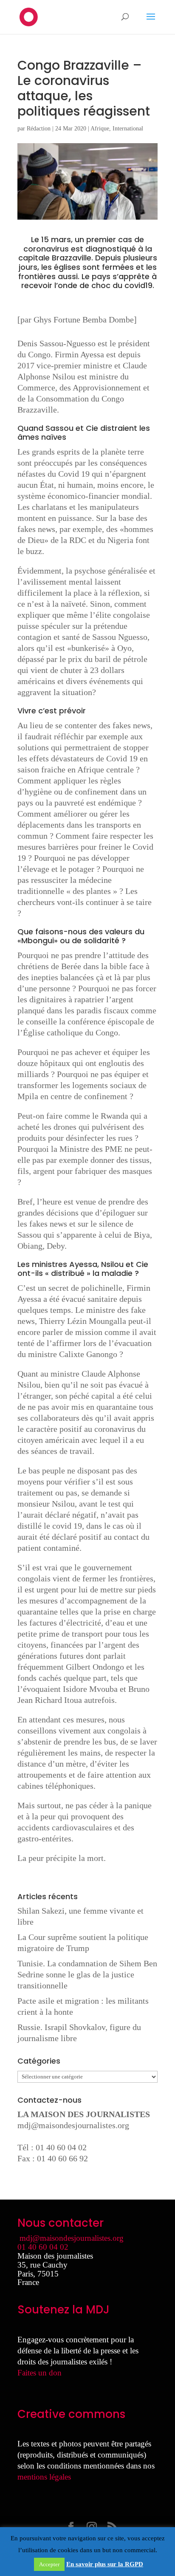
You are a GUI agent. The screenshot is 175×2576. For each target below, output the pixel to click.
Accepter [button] (49, 2564)
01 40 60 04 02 (43, 2247)
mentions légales (44, 2477)
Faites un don (40, 2373)
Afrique (100, 129)
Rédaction (39, 129)
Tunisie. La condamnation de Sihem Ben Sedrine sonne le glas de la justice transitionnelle (87, 1974)
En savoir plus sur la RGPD (105, 2564)
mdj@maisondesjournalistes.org (73, 2125)
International (128, 129)
